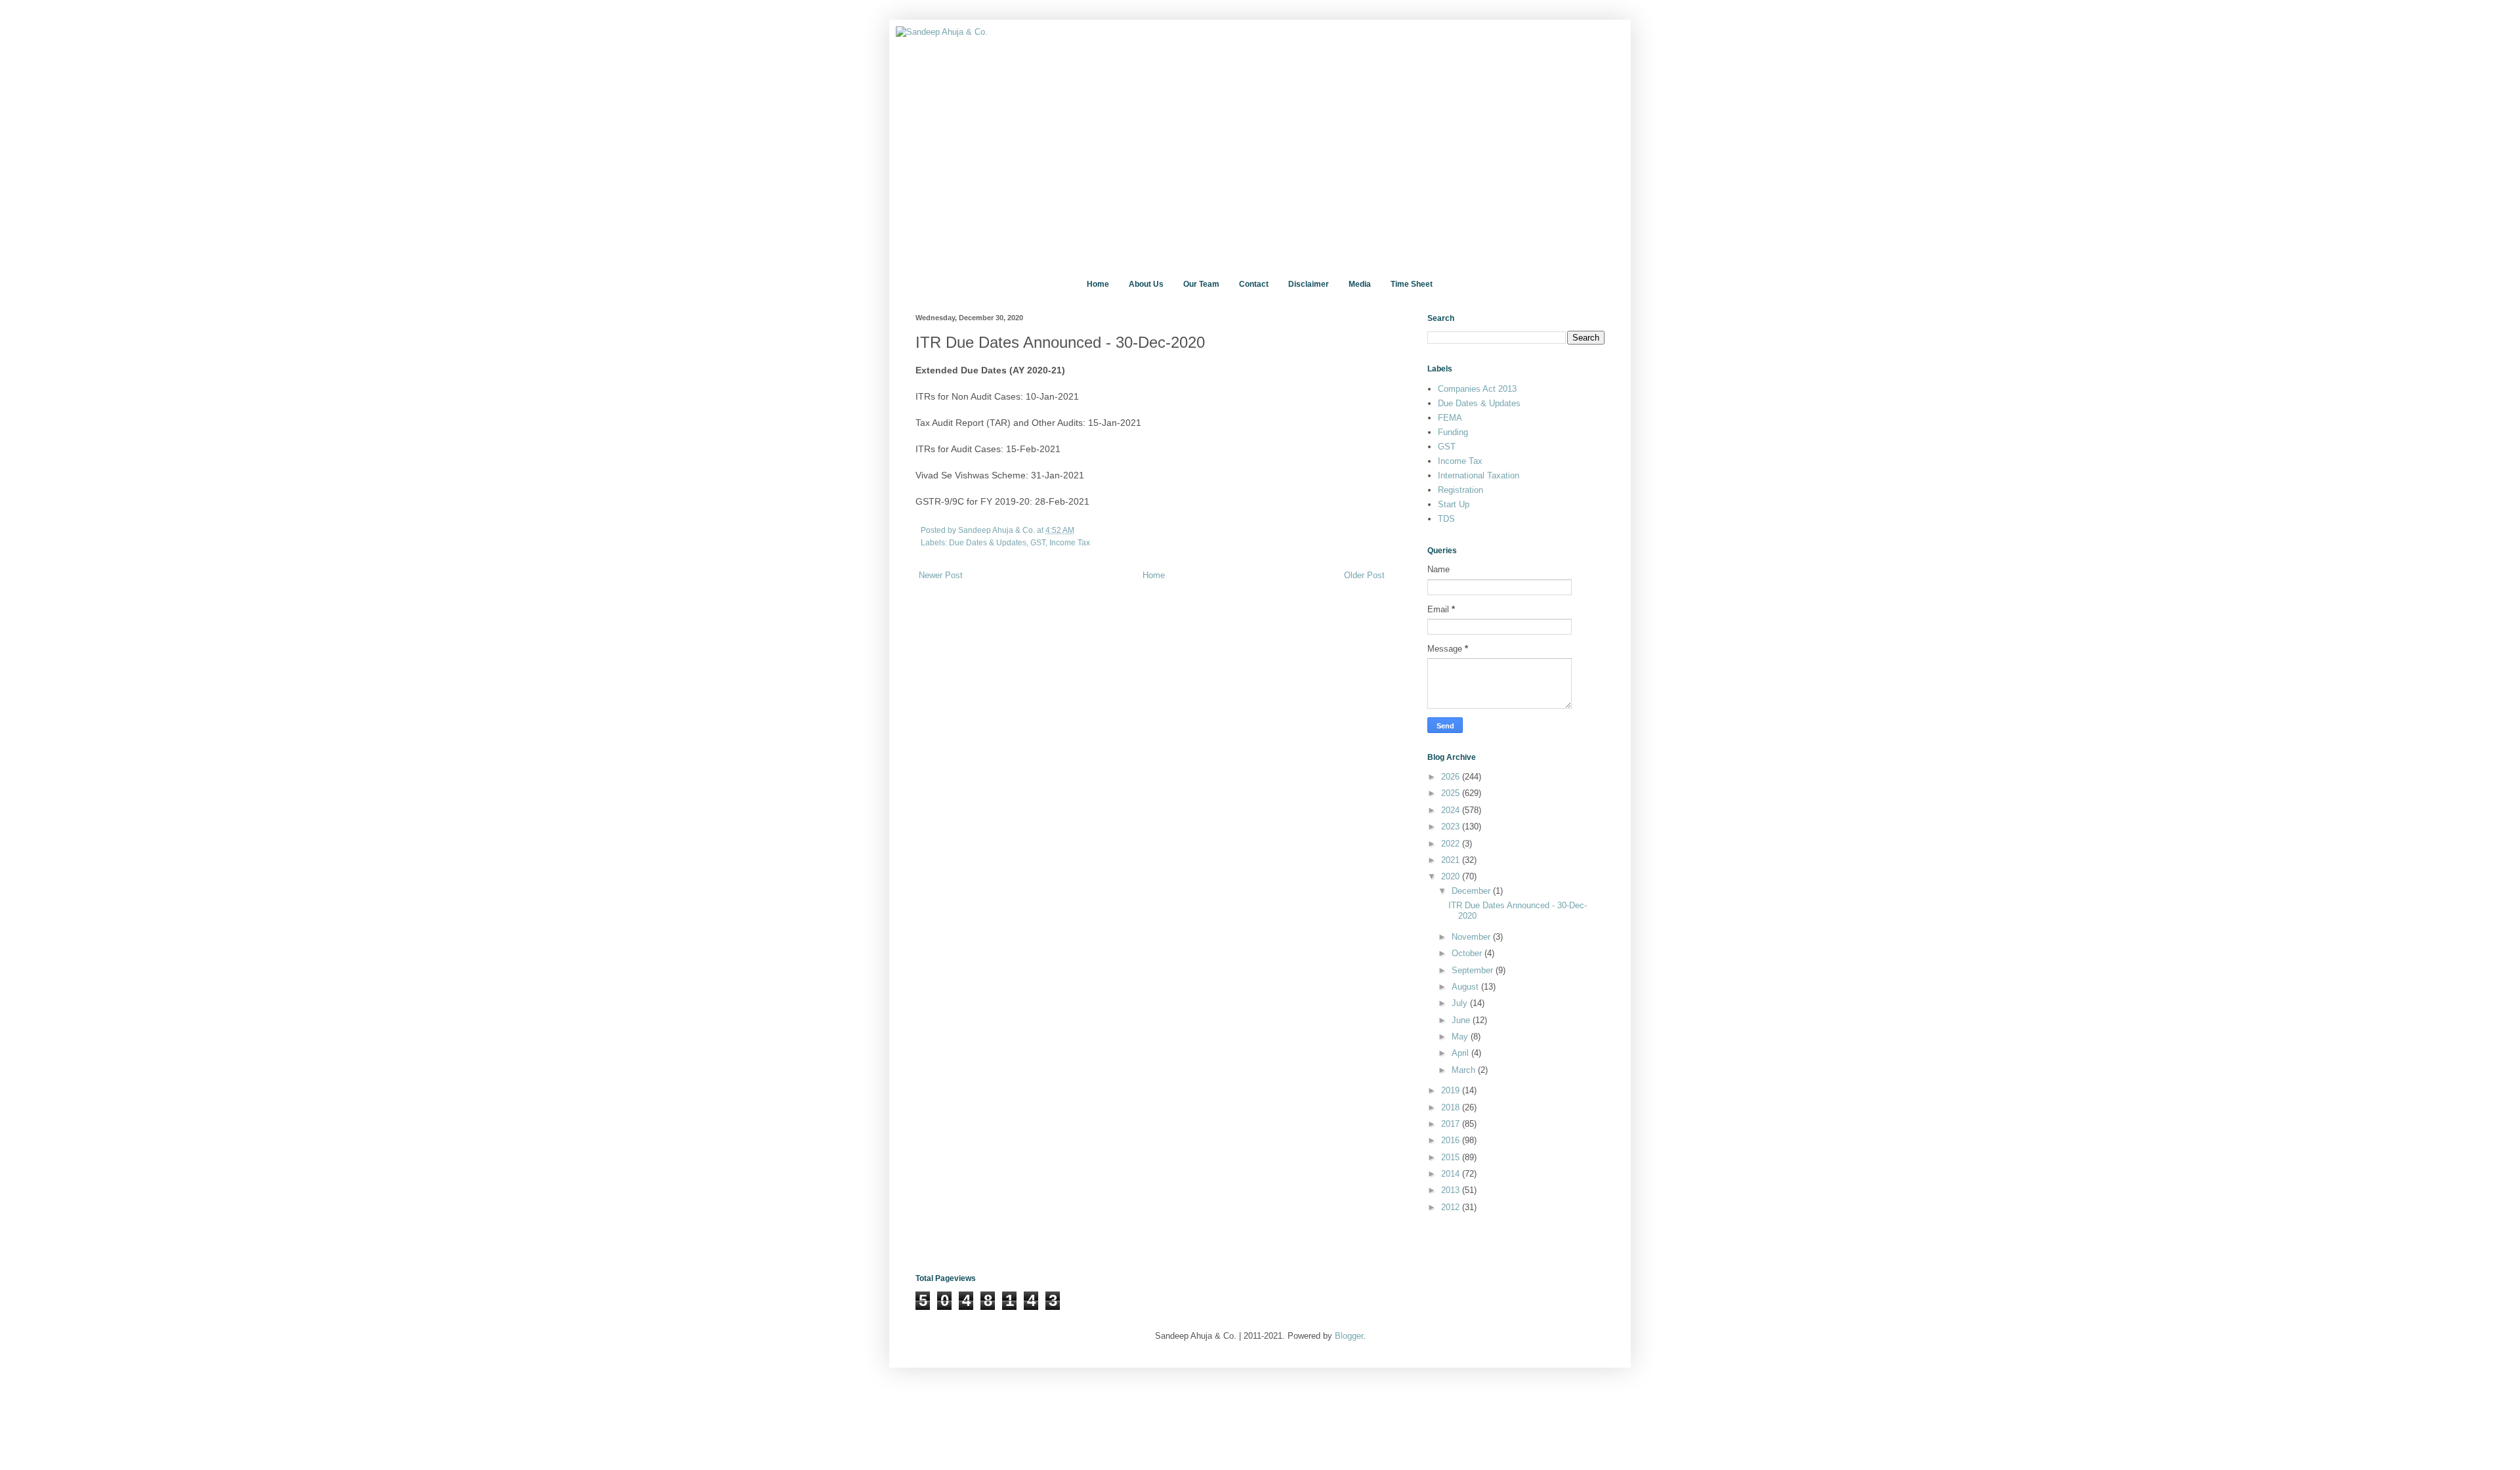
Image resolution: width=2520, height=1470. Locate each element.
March (1465, 1070)
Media (1360, 284)
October (1468, 953)
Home (1098, 284)
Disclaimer (1309, 284)
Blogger (1349, 1336)
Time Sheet (1412, 284)
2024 (1452, 810)
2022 (1452, 844)
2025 (1452, 793)
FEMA (1450, 418)
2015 (1452, 1157)
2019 (1452, 1090)
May (1461, 1037)
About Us (1146, 284)
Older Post (1364, 575)
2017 (1452, 1124)
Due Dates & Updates (988, 542)
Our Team (1201, 284)
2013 (1452, 1190)
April (1461, 1053)
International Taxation (1479, 475)
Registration (1460, 490)
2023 (1452, 827)
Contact (1254, 284)
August (1466, 987)
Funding (1453, 432)
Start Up (1454, 504)
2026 (1452, 777)
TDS (1446, 519)
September (1474, 970)
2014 (1452, 1174)
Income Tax (1070, 542)
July (1461, 1003)
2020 (1452, 876)
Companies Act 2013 (1477, 389)
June (1462, 1020)
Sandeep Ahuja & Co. (997, 530)
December (1472, 891)
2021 (1452, 860)
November (1472, 937)
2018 (1452, 1107)
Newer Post (941, 575)
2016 (1452, 1140)
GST (1038, 542)
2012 (1452, 1207)
